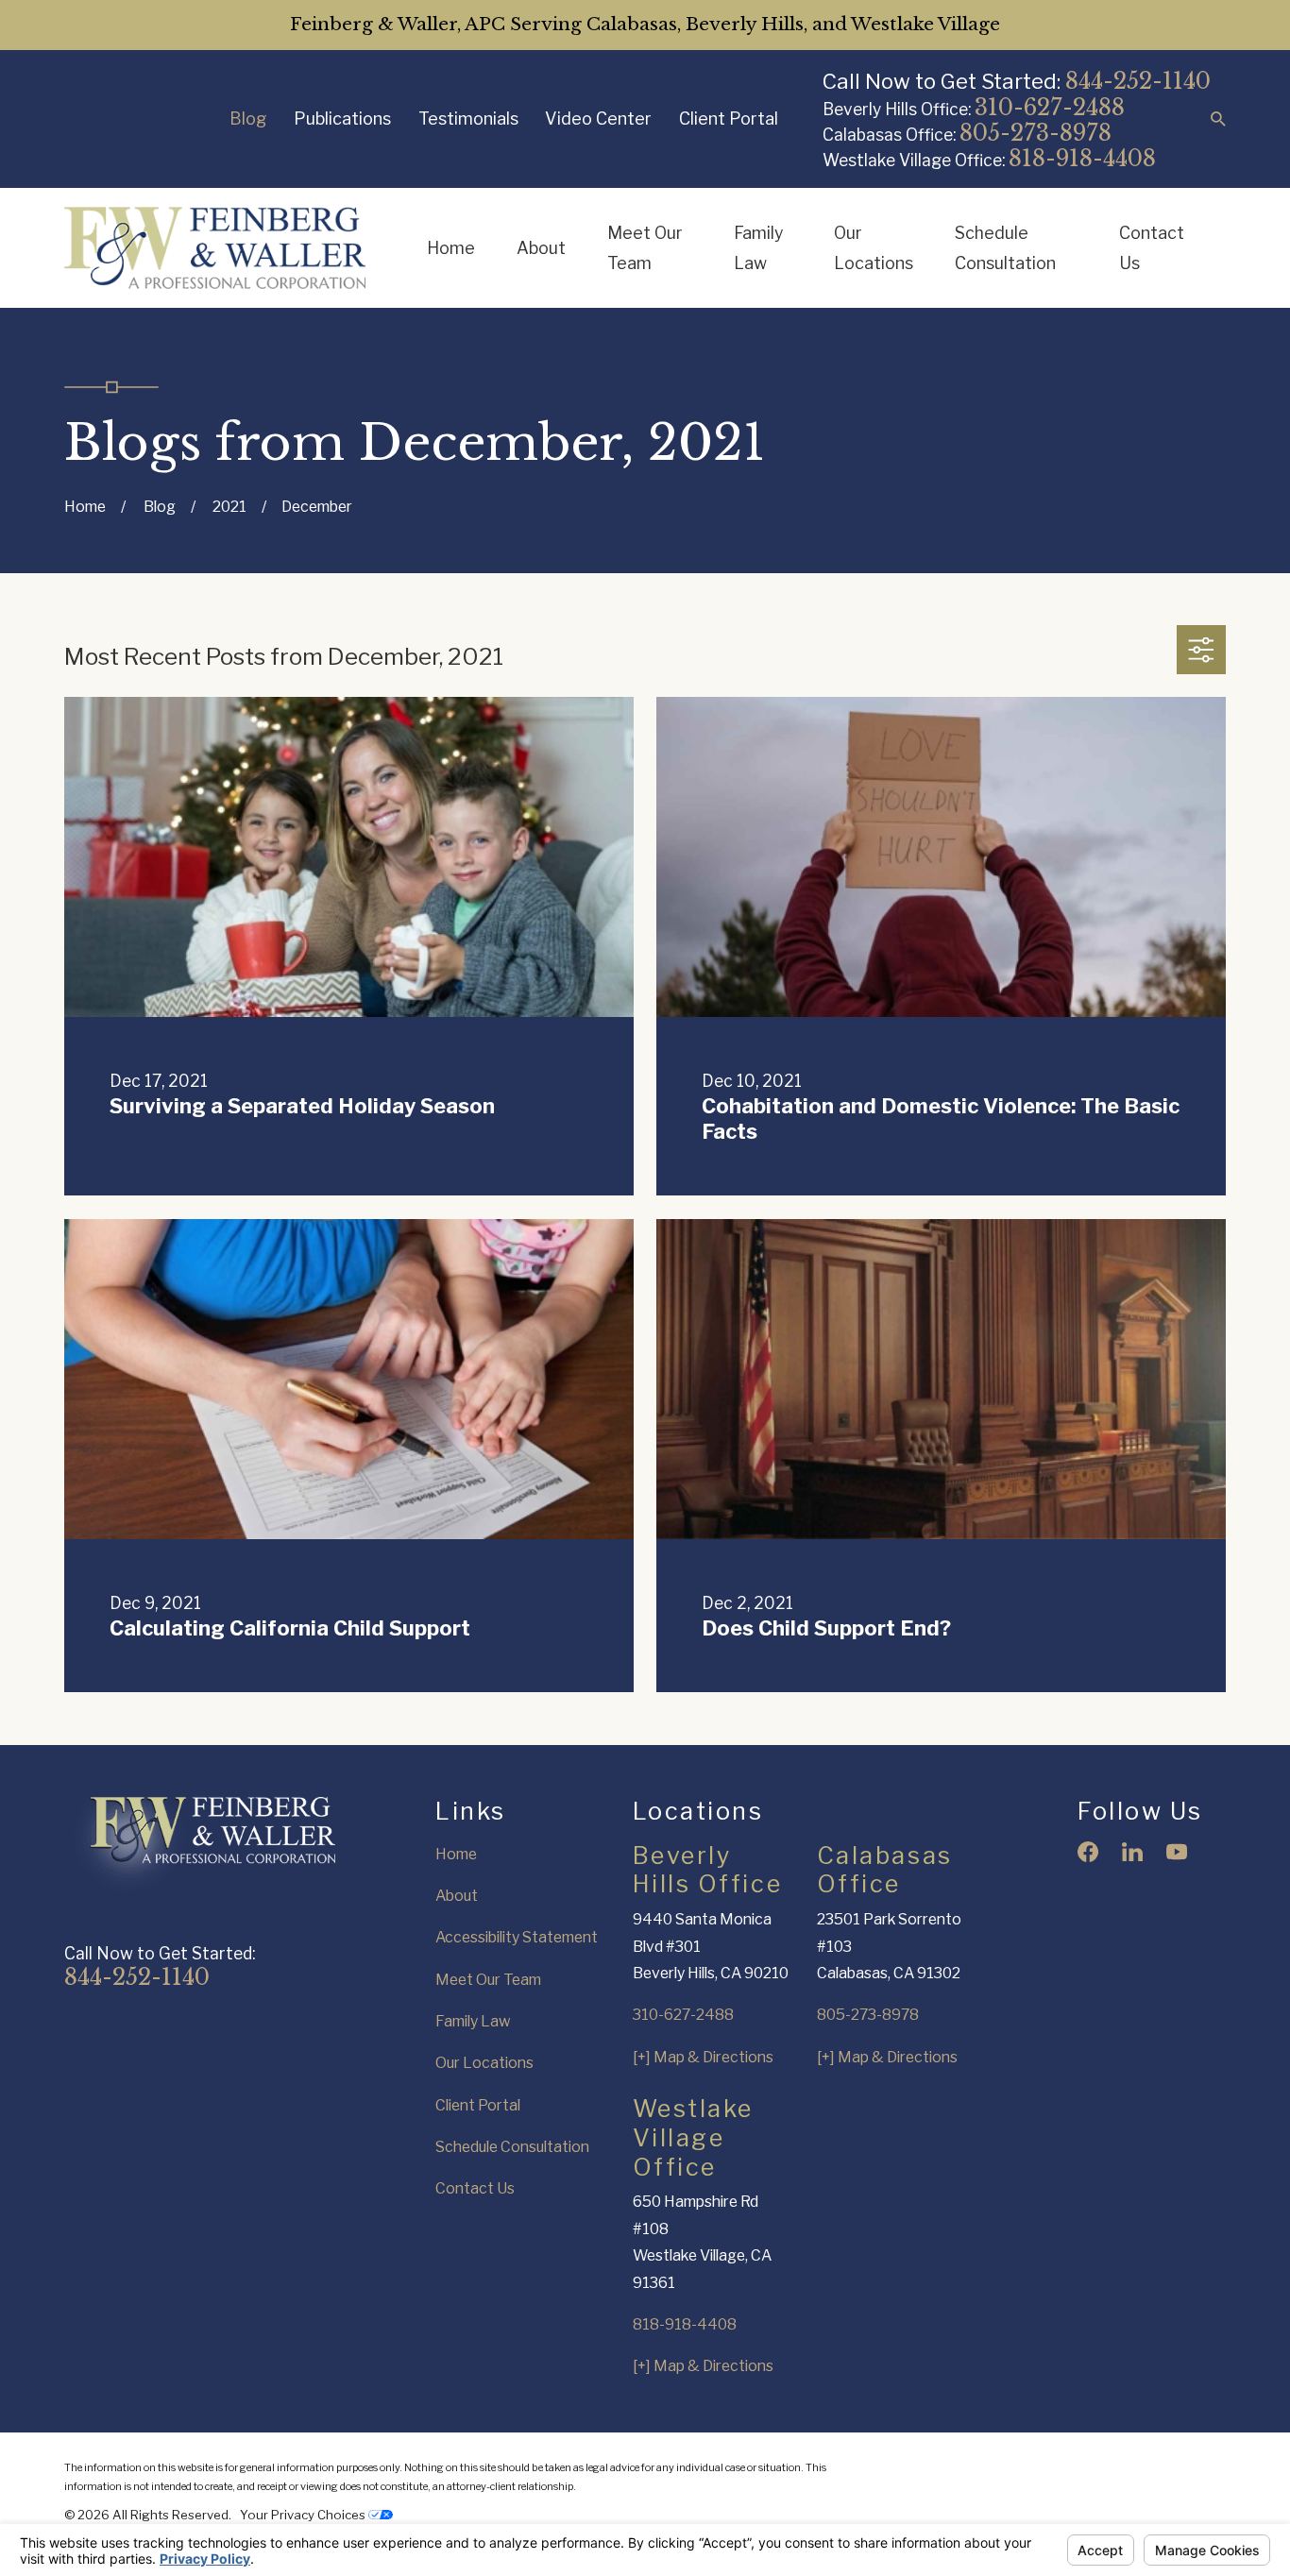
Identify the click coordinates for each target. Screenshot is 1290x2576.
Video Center (598, 119)
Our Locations (484, 2063)
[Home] (215, 248)
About (457, 1896)
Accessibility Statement (517, 1937)
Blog (248, 119)
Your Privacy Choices (304, 2515)
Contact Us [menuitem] (1152, 248)
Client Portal (729, 119)
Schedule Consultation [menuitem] (1005, 248)
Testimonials (468, 119)
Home (456, 1854)
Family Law (473, 2021)
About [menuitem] (541, 248)
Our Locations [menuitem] (874, 248)
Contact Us (475, 2188)
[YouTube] (1177, 1852)
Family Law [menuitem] (758, 248)
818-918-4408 (1082, 158)
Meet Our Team (488, 1980)
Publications (342, 119)
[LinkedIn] (1132, 1852)
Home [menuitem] (451, 248)
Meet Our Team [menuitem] (645, 248)
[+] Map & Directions (703, 2057)
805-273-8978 (1035, 133)
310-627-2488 (1050, 107)
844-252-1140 (1138, 81)
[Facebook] (1088, 1852)
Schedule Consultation (512, 2147)
